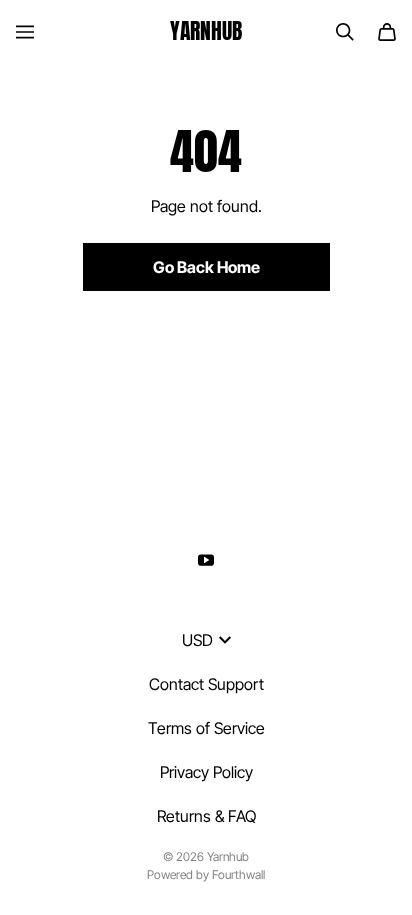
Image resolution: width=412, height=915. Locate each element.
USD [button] (197, 640)
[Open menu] (25, 32)
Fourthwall (238, 874)
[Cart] (387, 32)
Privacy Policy (206, 772)
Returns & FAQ (206, 816)
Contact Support (206, 684)
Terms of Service (206, 728)
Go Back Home (206, 267)
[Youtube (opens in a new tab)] (206, 560)
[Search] (345, 32)
